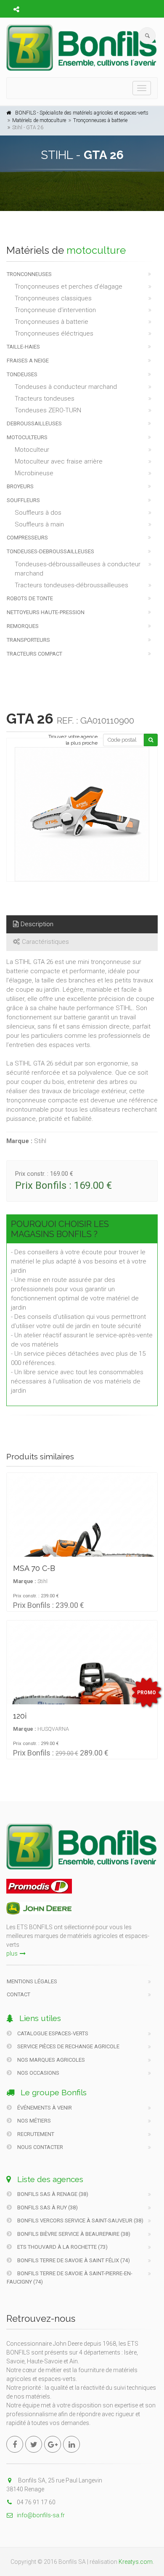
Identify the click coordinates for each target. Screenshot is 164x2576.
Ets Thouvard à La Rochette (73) (62, 2247)
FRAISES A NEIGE (28, 361)
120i (20, 1716)
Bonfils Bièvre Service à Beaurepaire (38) (73, 2234)
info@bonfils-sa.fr (41, 2515)
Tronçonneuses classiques (53, 298)
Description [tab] (37, 924)
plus (12, 1953)
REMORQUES (23, 626)
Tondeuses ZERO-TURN (48, 410)
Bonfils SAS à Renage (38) (52, 2194)
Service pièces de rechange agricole (68, 2046)
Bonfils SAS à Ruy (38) (47, 2207)
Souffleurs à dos (38, 513)
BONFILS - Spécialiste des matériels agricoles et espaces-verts (82, 113)
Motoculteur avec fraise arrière (59, 461)
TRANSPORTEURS (28, 640)
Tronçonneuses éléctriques (54, 333)
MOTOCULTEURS (27, 437)
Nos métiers (33, 2121)
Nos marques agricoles (50, 2060)
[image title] (82, 814)
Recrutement (35, 2134)
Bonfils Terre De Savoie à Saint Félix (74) (73, 2260)
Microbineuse (34, 473)
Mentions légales (32, 1981)
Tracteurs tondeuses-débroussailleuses (71, 585)
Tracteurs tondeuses (45, 399)
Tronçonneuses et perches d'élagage (69, 287)
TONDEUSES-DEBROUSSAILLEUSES (50, 551)
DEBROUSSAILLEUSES (34, 423)
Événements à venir (44, 2108)
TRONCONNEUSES (29, 274)
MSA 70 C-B (34, 1568)
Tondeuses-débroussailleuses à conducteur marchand (78, 569)
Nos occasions (38, 2073)
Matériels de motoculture (39, 120)
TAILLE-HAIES (23, 347)
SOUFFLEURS (23, 500)
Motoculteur (32, 450)
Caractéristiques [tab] (45, 942)
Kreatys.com (136, 2562)
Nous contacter (40, 2147)
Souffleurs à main (39, 524)
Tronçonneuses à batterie (100, 120)
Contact (19, 1994)
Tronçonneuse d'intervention (55, 310)
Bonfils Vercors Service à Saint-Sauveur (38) (80, 2220)
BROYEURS (20, 486)
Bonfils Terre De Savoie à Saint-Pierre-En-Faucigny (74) (70, 2278)
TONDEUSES (22, 374)
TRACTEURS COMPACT (34, 654)
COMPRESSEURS (27, 538)
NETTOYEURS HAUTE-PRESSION (46, 612)
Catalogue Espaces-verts (52, 2033)
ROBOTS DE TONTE (30, 598)
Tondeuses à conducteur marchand (66, 387)
